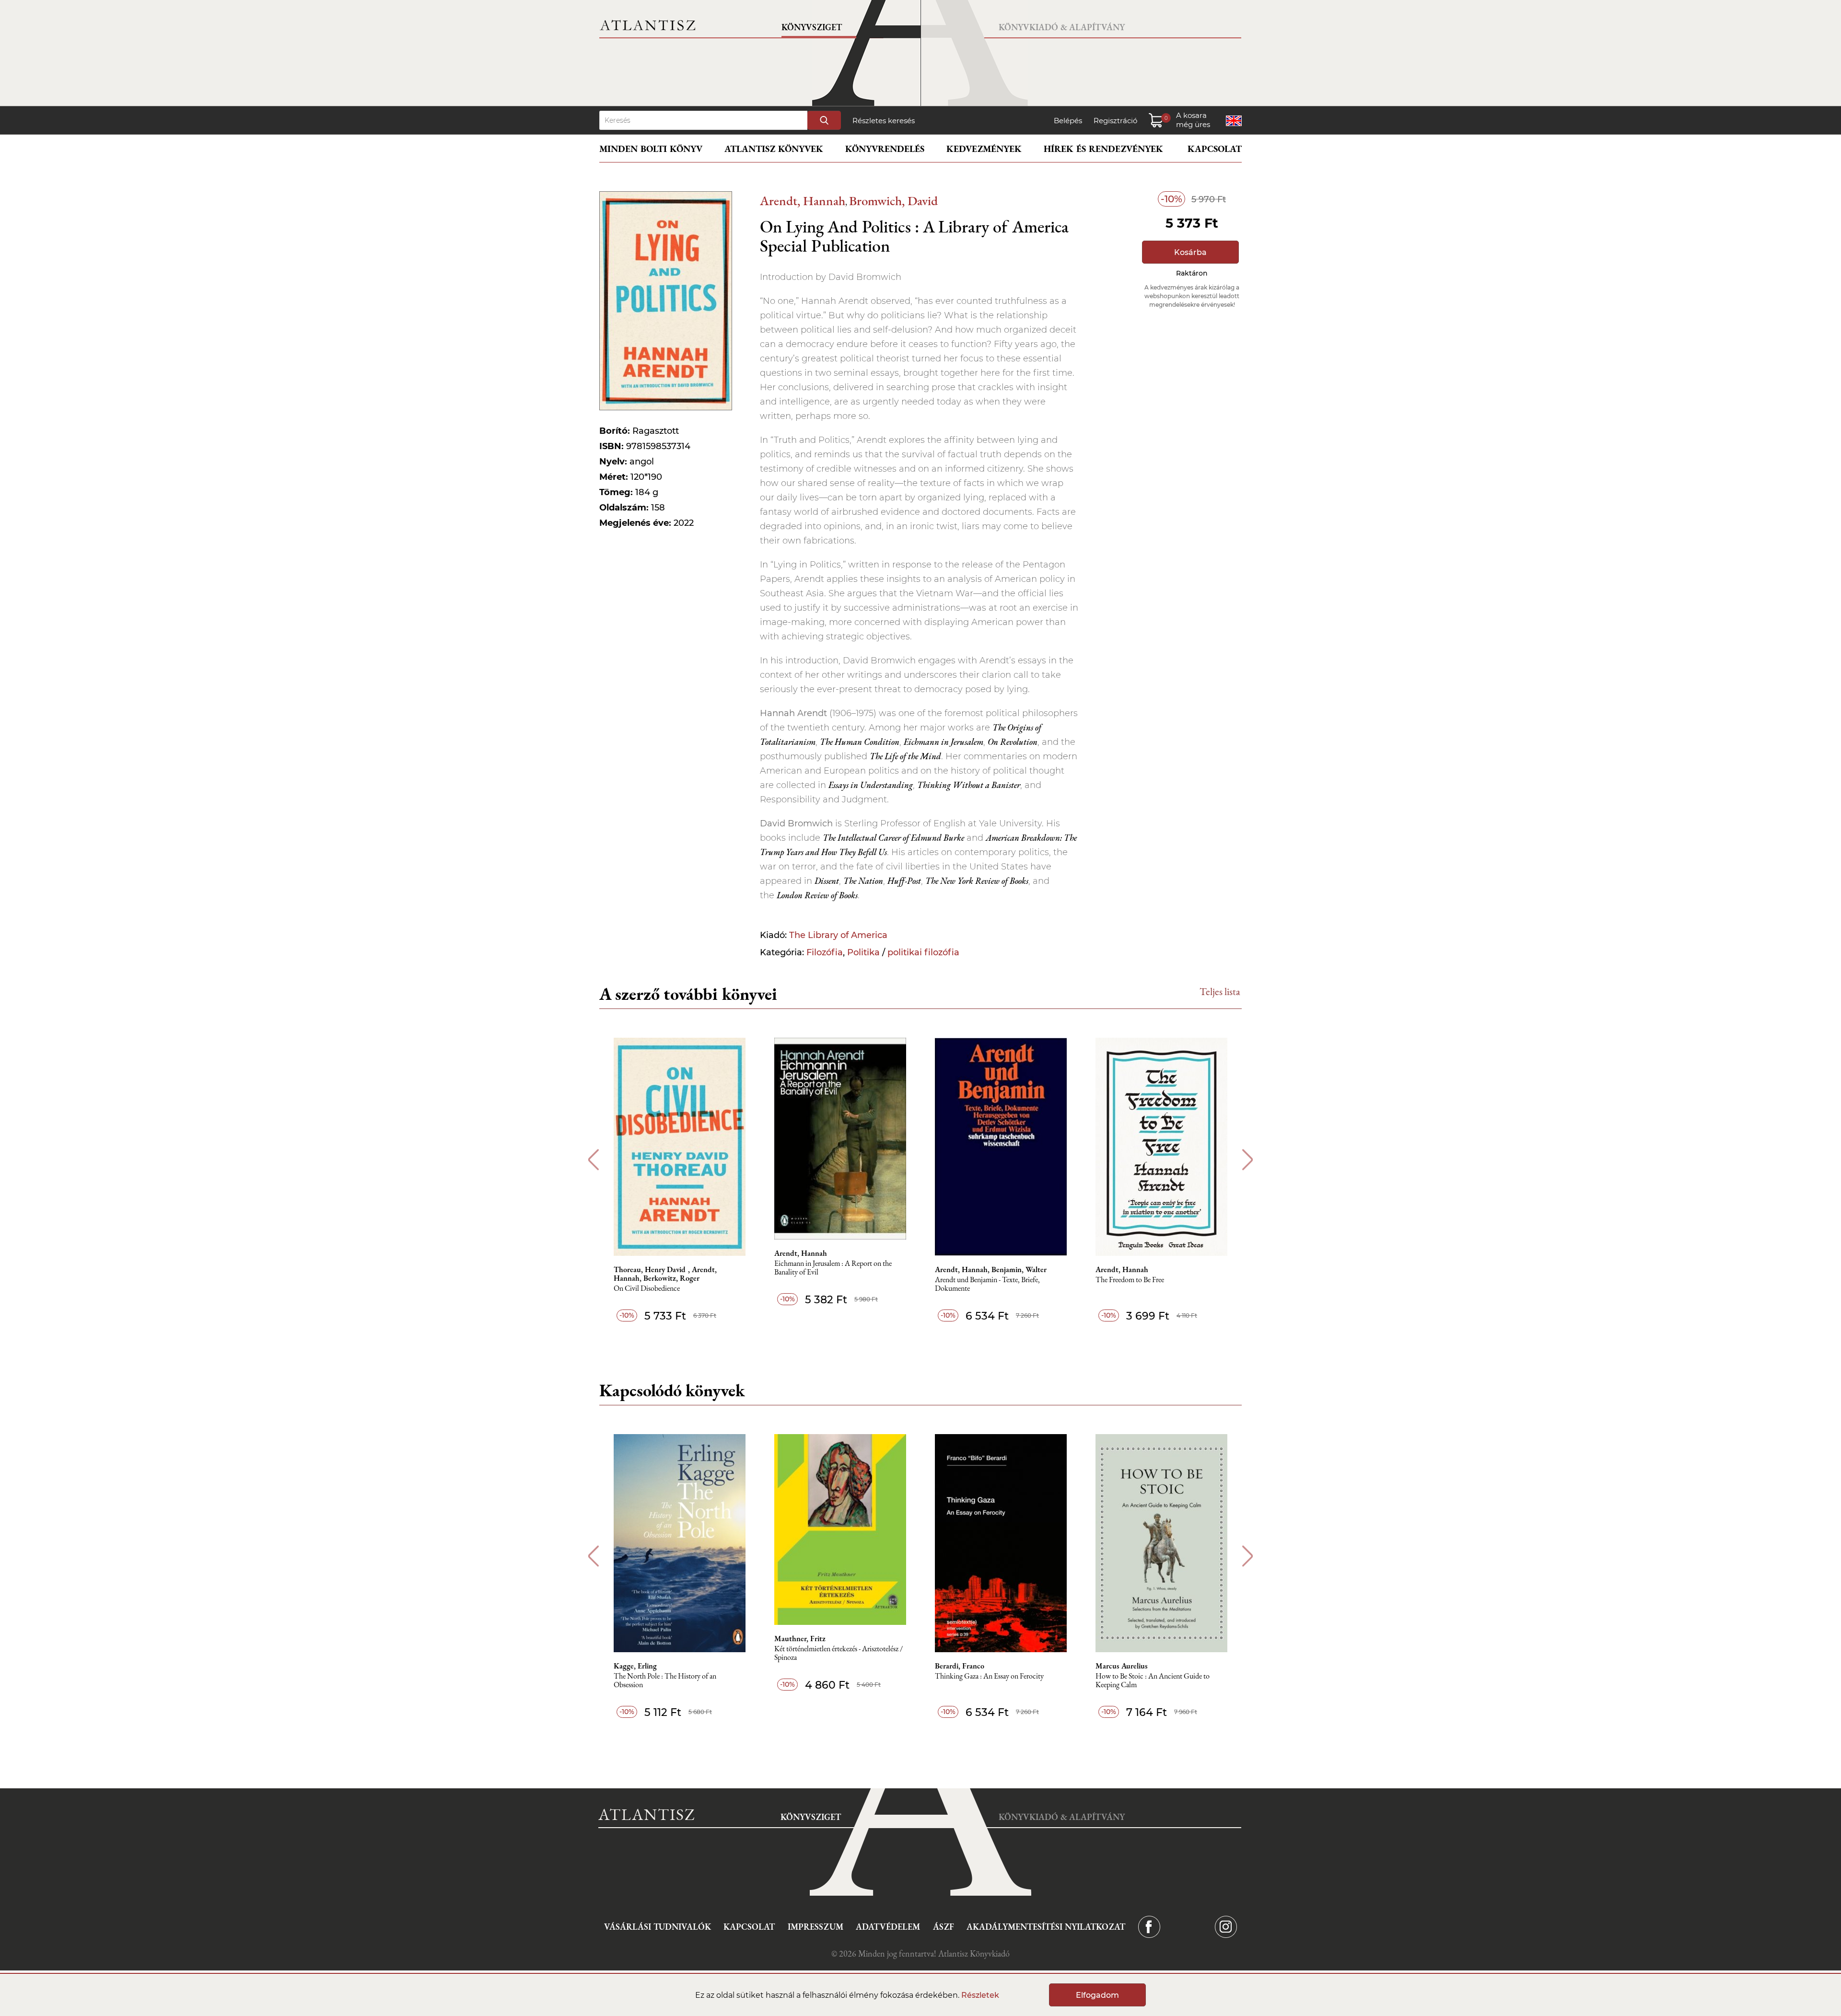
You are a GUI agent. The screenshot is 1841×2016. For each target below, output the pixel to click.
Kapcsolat (1215, 149)
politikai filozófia (923, 952)
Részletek (980, 1995)
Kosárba (1190, 252)
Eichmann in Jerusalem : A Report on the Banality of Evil (833, 1268)
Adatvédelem (888, 1927)
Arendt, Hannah (803, 201)
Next (1248, 1160)
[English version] (1234, 121)
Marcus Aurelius (1122, 1666)
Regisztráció (1115, 121)
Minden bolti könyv (651, 149)
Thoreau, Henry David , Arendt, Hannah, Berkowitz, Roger (665, 1274)
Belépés (1068, 121)
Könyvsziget (812, 27)
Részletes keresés (884, 121)
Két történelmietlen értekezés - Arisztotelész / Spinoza (839, 1653)
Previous (593, 1160)
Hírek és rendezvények (1103, 149)
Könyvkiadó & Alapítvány (1062, 27)
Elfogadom (1097, 1995)
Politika (863, 952)
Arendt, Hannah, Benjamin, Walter (991, 1270)
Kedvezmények (984, 149)
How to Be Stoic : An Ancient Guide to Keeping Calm (1153, 1681)
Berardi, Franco (960, 1666)
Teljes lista (1220, 991)
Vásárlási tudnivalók (658, 1927)
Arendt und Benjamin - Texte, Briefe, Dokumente (987, 1284)
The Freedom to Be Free (1130, 1280)
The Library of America (838, 935)
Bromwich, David (893, 201)
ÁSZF (944, 1927)
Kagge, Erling (635, 1666)
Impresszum (816, 1927)
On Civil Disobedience (647, 1289)
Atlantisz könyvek (774, 149)
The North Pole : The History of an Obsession (665, 1681)
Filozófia (825, 952)
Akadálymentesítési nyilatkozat (1046, 1927)
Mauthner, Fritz (800, 1639)
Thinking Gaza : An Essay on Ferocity (989, 1676)
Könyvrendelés (885, 149)
